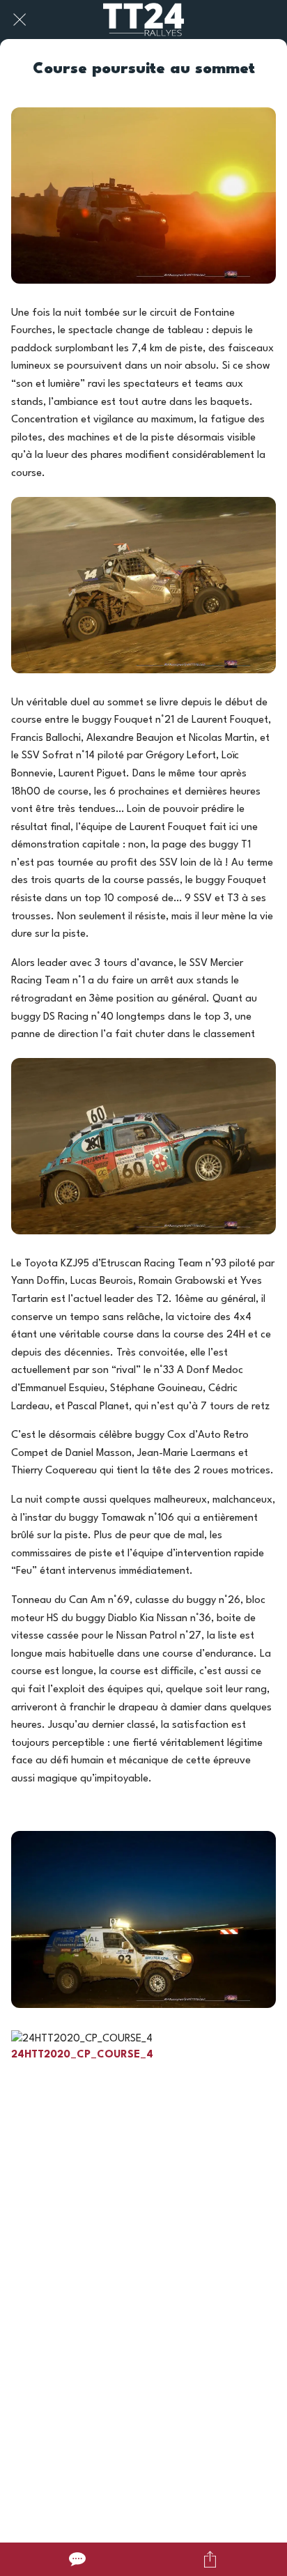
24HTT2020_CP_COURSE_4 (82, 2055)
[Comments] (77, 2559)
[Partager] (210, 2559)
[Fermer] (20, 20)
